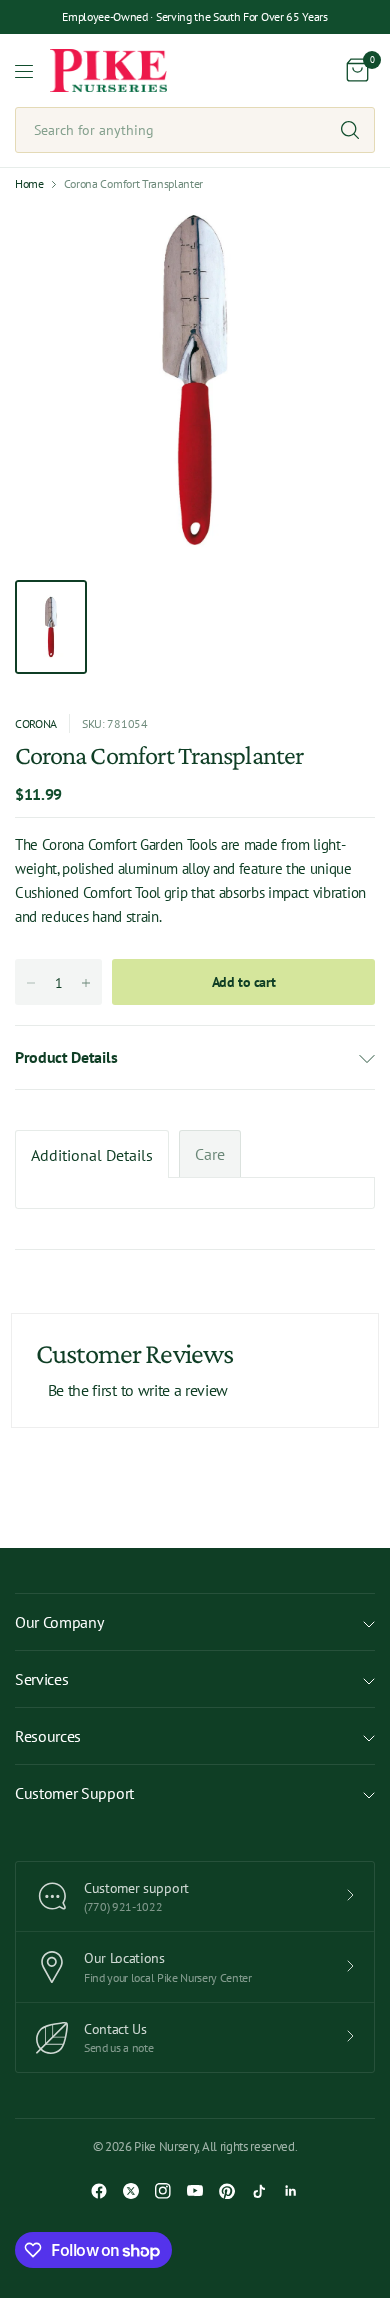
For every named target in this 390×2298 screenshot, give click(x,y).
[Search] (350, 130)
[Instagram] (163, 2191)
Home (29, 184)
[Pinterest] (227, 2191)
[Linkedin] (291, 2191)
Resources (48, 1736)
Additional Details (92, 1155)
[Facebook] (99, 2191)
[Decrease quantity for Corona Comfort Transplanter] (31, 983)
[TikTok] (259, 2191)
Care (210, 1154)
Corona (36, 723)
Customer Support (74, 1793)
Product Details (66, 1057)
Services (41, 1679)
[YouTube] (195, 2191)
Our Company (59, 1622)
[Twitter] (131, 2191)
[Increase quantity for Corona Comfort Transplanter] (86, 983)
